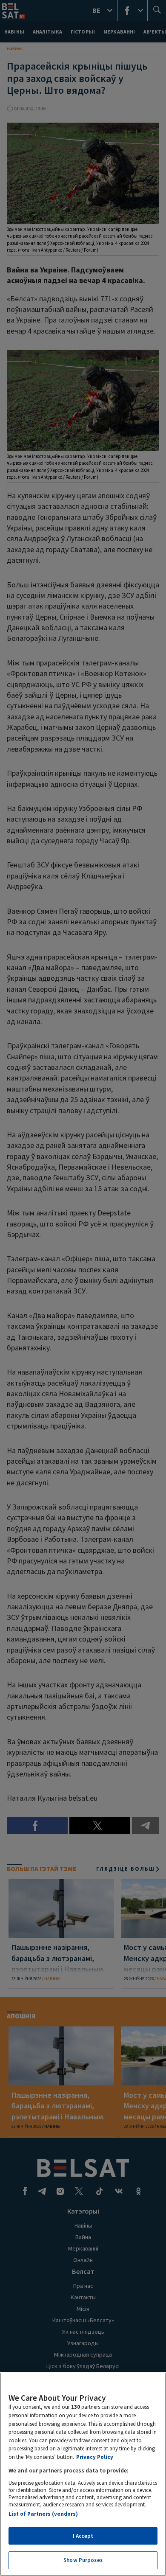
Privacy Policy (95, 2457)
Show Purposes (83, 2560)
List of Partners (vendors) (43, 2514)
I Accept (83, 2536)
